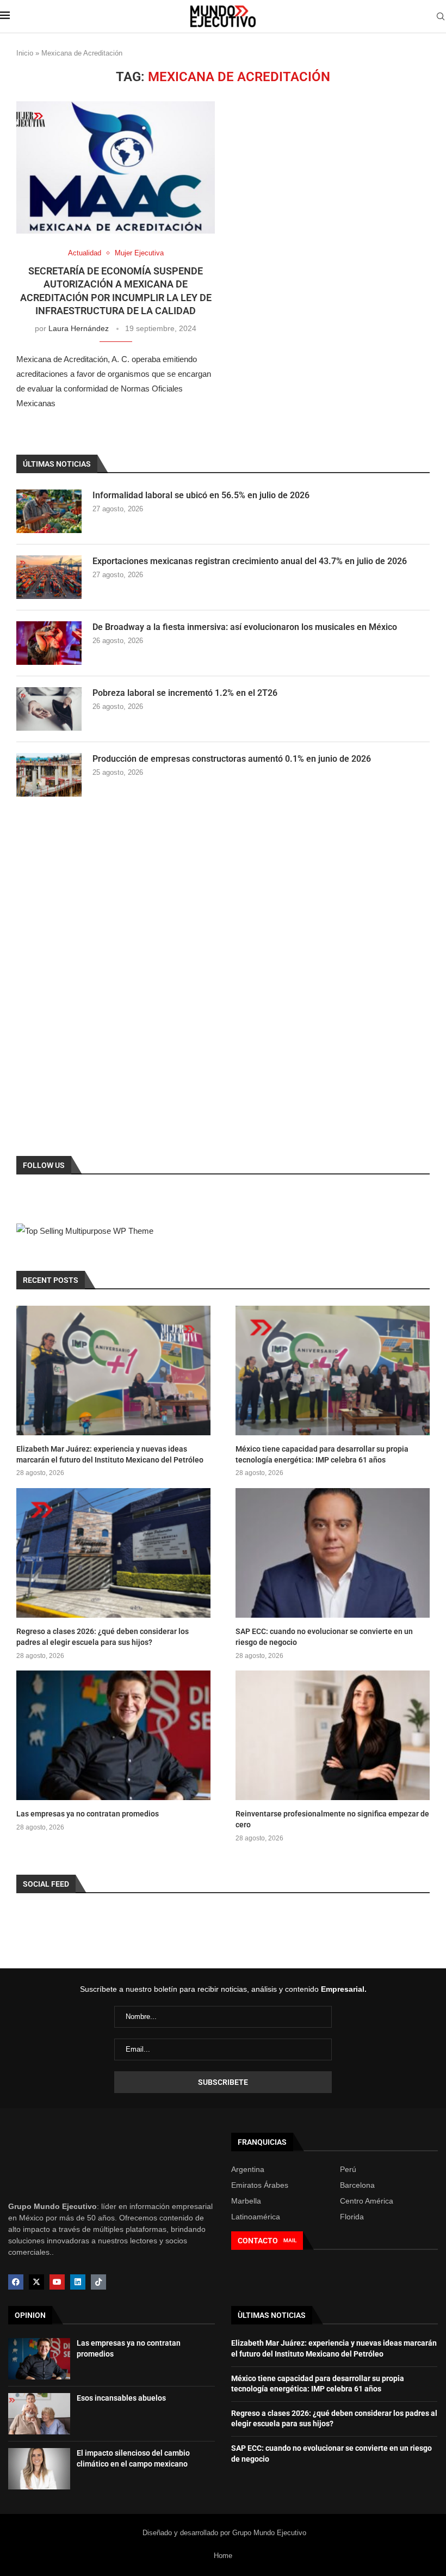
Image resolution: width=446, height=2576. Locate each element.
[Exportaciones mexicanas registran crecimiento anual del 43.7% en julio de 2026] (49, 577)
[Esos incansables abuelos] (39, 2414)
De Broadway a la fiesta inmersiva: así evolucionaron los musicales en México (245, 627)
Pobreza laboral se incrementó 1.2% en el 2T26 (185, 693)
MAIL (290, 2240)
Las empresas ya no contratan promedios (88, 1814)
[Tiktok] (98, 2282)
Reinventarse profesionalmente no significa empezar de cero (332, 1819)
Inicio (25, 53)
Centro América (367, 2201)
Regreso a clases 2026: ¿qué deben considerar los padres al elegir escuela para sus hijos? (103, 1637)
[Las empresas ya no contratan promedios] (113, 1735)
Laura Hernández (79, 328)
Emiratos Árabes (260, 2185)
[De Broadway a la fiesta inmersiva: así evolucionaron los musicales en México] (49, 643)
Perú (348, 2169)
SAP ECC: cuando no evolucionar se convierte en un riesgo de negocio (324, 1637)
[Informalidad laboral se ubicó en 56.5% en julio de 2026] (49, 511)
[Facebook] (16, 2282)
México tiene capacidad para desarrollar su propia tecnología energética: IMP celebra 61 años (322, 1454)
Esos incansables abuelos (121, 2398)
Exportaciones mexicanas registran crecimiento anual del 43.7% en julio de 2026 (250, 561)
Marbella (246, 2201)
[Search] (441, 17)
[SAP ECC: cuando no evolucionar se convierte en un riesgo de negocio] (333, 1553)
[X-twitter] (36, 2282)
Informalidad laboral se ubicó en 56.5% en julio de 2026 (201, 495)
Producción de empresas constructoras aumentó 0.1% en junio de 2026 (232, 759)
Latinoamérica (256, 2217)
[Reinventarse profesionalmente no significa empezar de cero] (333, 1735)
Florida (352, 2217)
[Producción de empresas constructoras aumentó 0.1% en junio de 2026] (49, 775)
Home (223, 2556)
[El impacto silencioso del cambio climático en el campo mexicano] (39, 2469)
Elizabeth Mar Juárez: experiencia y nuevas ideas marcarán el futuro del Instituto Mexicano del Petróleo (110, 1454)
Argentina (248, 2169)
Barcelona (357, 2185)
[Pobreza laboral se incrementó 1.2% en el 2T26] (49, 709)
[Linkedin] (78, 2282)
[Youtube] (57, 2282)
